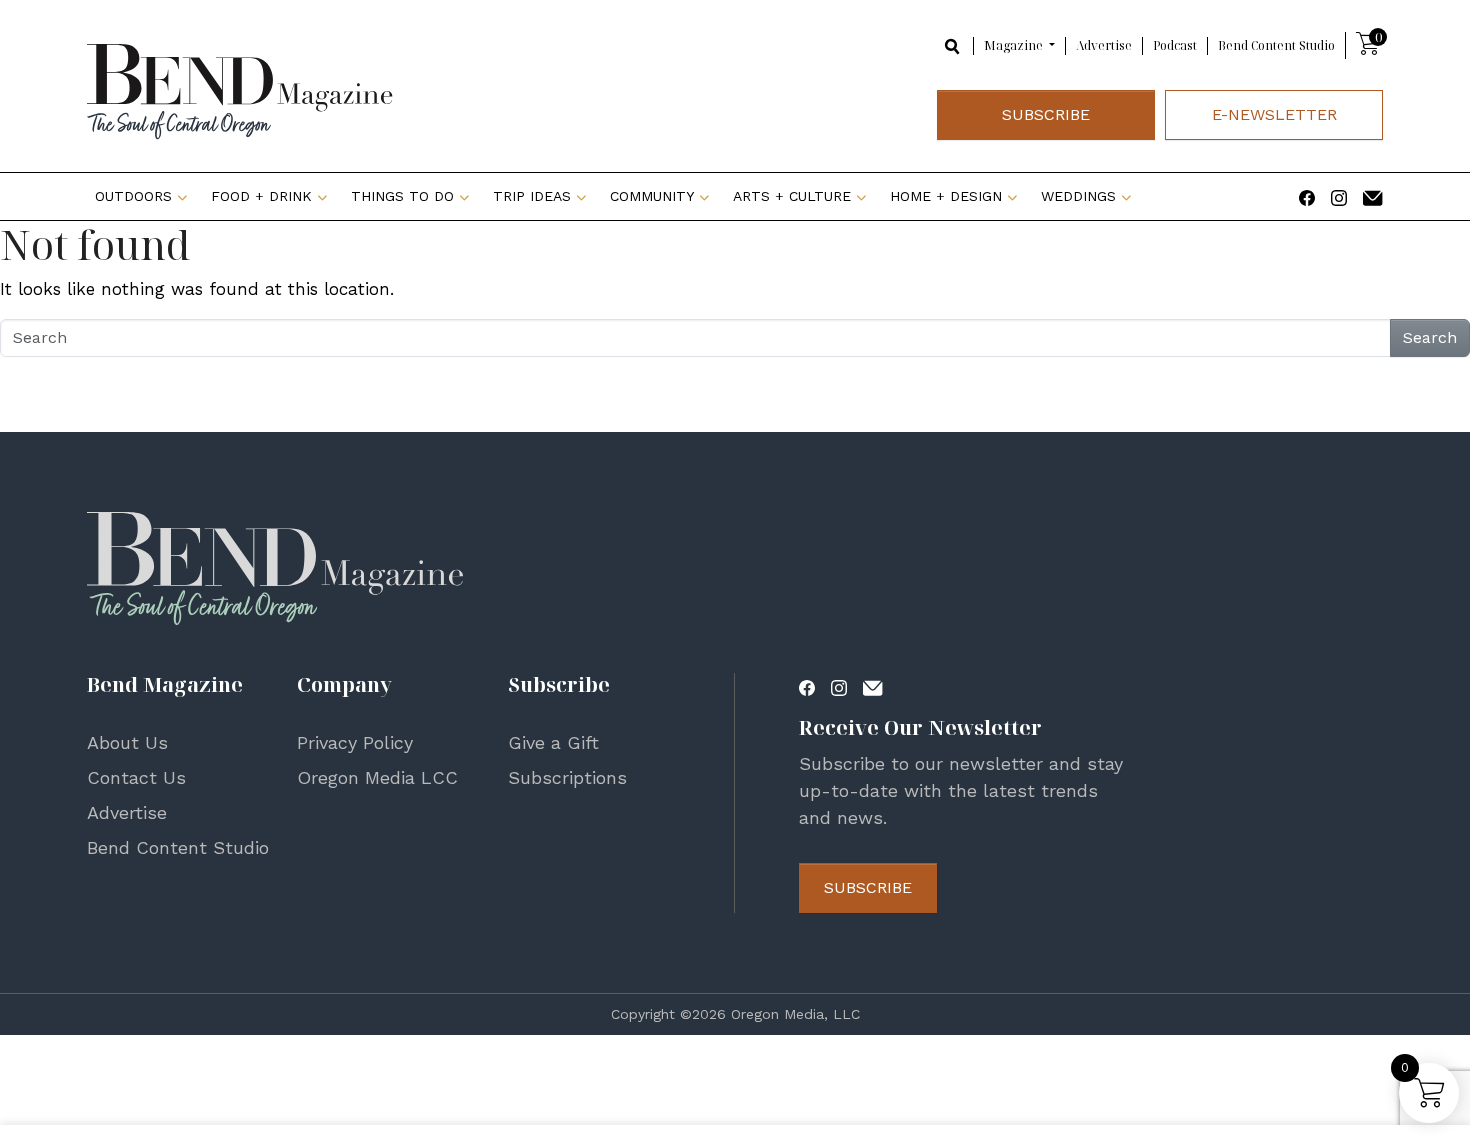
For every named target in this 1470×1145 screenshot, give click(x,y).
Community (652, 196)
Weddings (1078, 196)
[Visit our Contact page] (1373, 196)
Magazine (1015, 45)
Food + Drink (261, 196)
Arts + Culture (792, 196)
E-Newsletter (1274, 114)
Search (1430, 337)
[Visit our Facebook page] (1307, 196)
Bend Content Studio (1276, 45)
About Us (127, 742)
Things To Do (402, 196)
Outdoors (133, 196)
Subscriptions (567, 777)
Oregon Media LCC (377, 777)
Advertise (1104, 45)
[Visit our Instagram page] (1339, 196)
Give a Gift (553, 742)
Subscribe (1046, 114)
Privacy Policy (355, 742)
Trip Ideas (532, 196)
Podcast (1175, 45)
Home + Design (946, 196)
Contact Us (136, 777)
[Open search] (953, 44)
